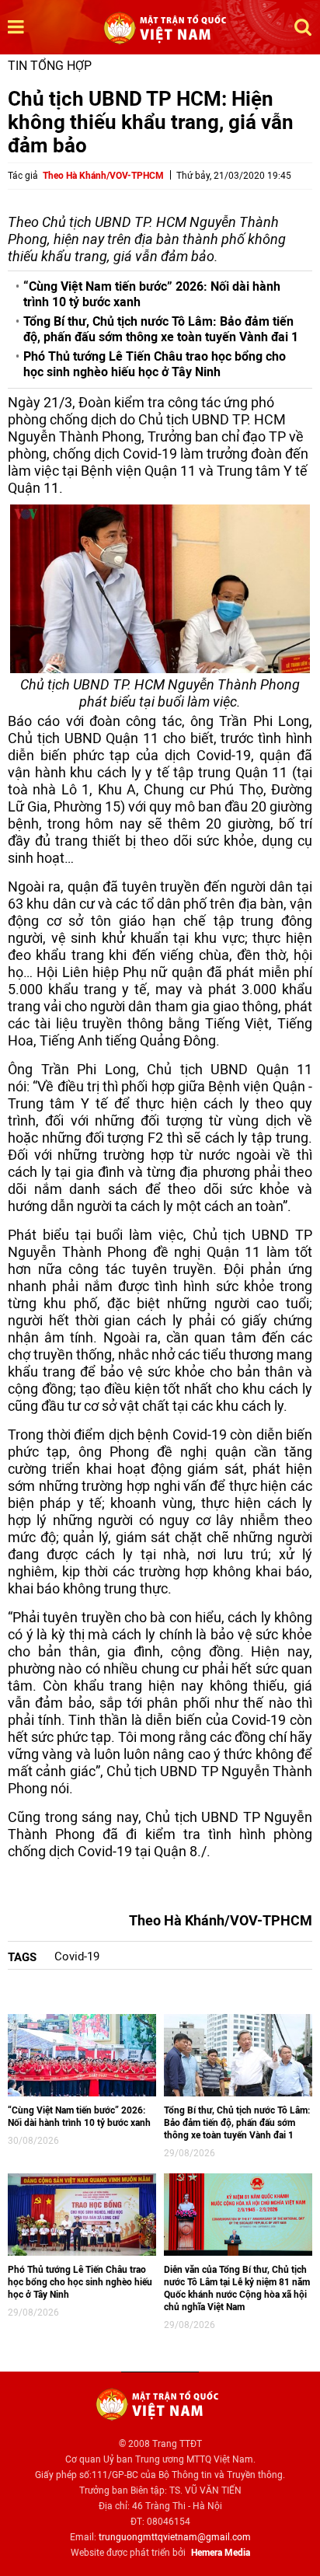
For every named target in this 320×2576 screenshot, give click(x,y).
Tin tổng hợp (50, 66)
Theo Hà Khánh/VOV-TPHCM (103, 176)
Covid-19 (77, 1956)
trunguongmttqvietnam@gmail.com (175, 2537)
